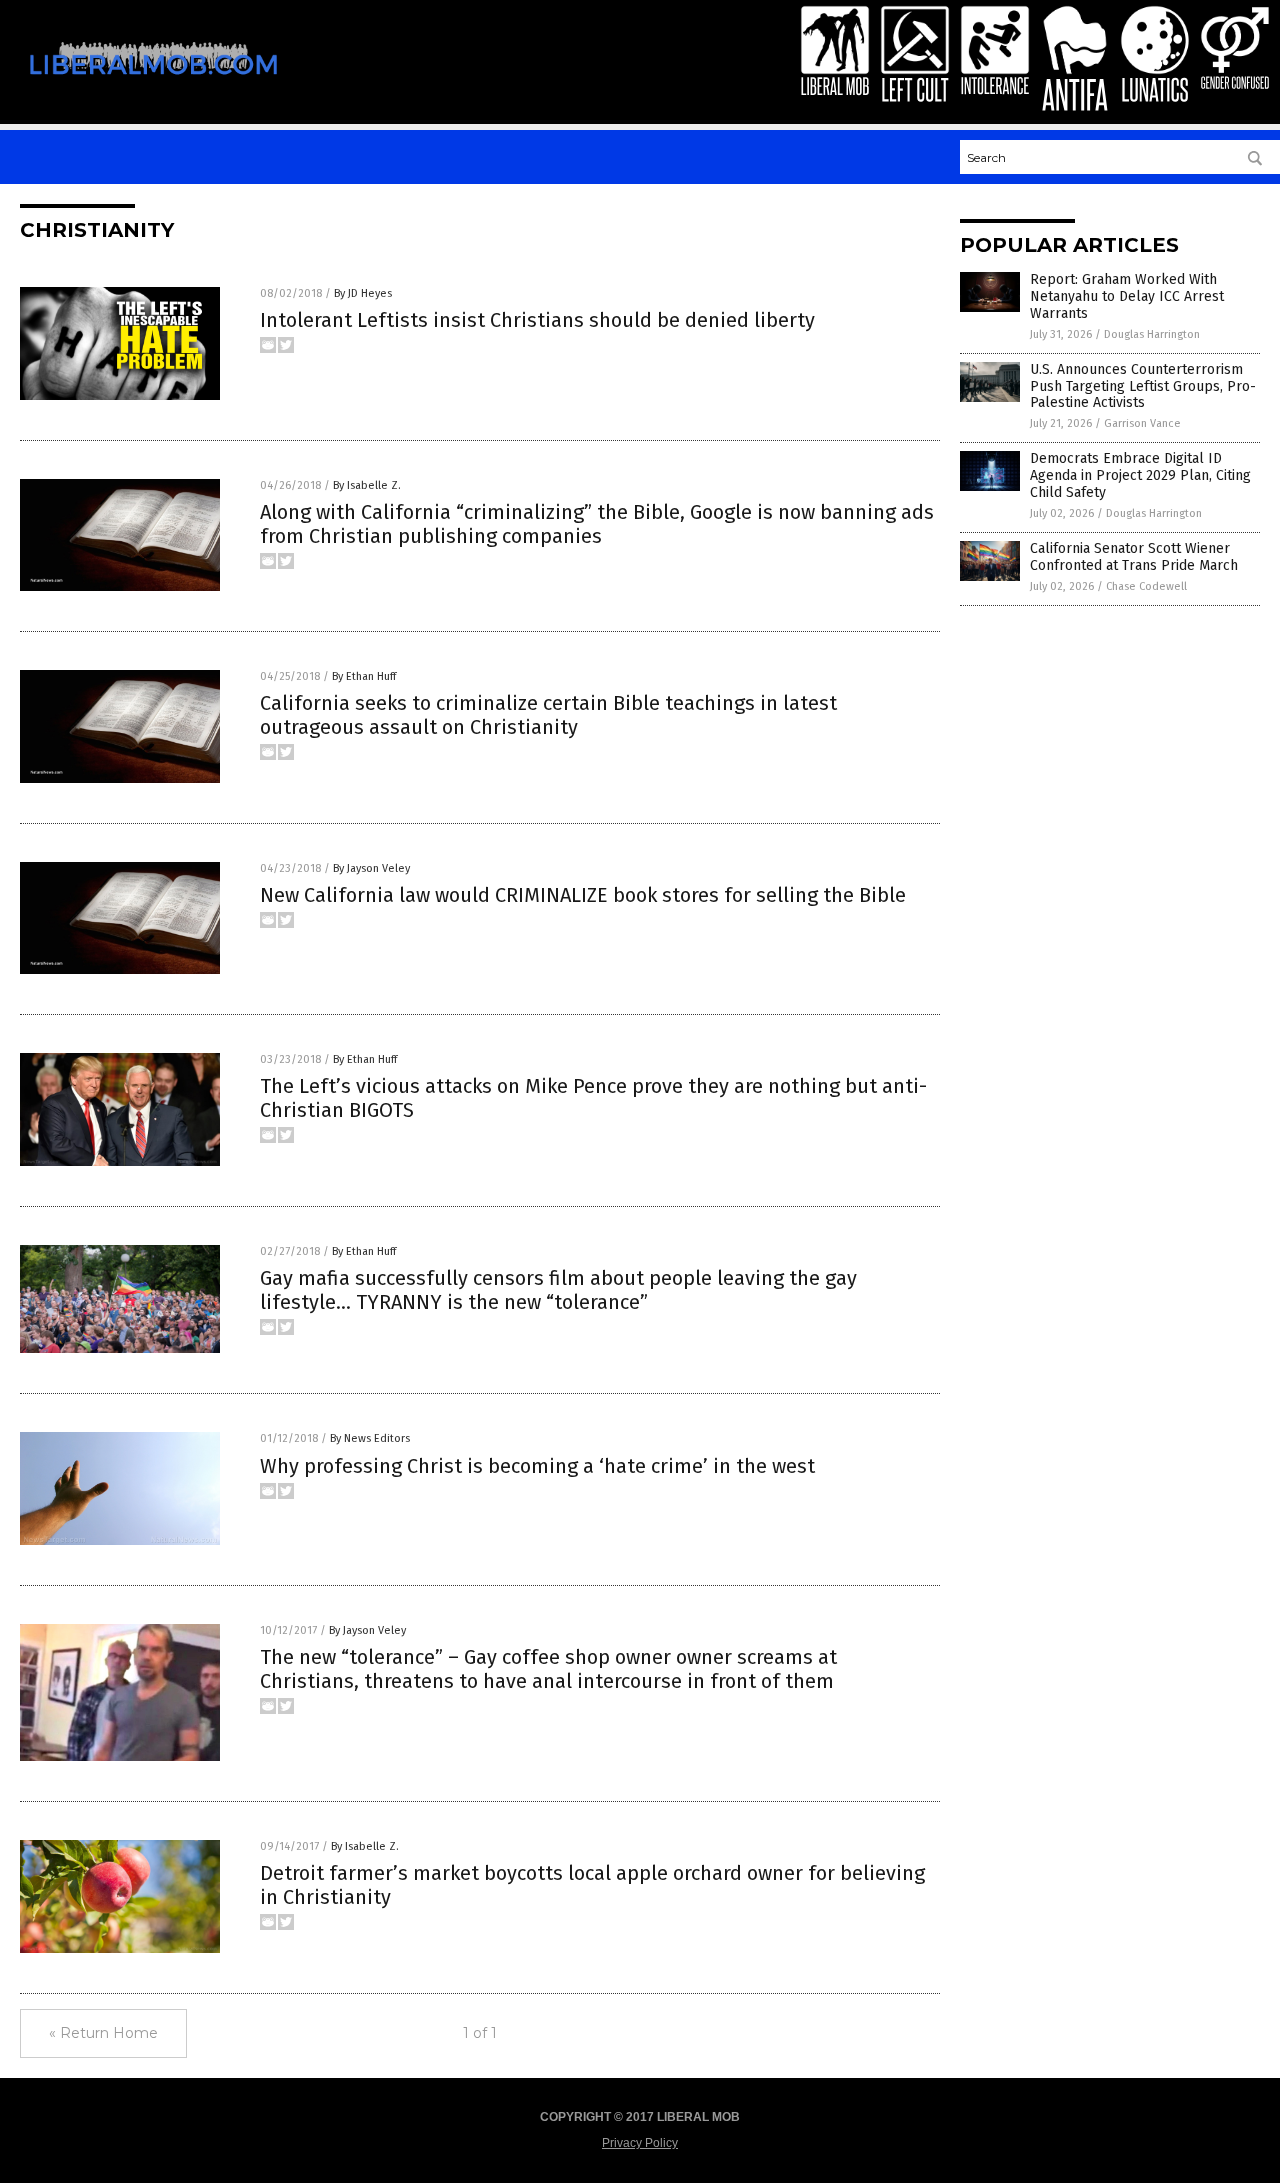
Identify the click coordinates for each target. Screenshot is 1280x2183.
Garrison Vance (1142, 423)
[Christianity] (153, 88)
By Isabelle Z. (367, 485)
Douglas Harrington (1152, 334)
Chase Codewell (1146, 586)
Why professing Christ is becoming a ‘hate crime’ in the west (537, 1466)
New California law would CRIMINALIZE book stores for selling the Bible (583, 895)
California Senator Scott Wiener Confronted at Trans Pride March (1134, 557)
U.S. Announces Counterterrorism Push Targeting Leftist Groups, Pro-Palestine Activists (1143, 386)
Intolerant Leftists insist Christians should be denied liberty (537, 320)
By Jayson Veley (371, 868)
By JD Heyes (363, 293)
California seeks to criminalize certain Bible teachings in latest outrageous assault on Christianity (548, 715)
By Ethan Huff (364, 676)
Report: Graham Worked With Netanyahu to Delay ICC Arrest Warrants (1127, 296)
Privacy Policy (640, 2143)
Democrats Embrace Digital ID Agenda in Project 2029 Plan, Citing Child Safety (1140, 475)
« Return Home (103, 2033)
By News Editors (370, 1438)
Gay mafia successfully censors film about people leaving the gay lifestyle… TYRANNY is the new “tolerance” (558, 1290)
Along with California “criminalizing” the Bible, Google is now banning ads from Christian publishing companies (597, 524)
